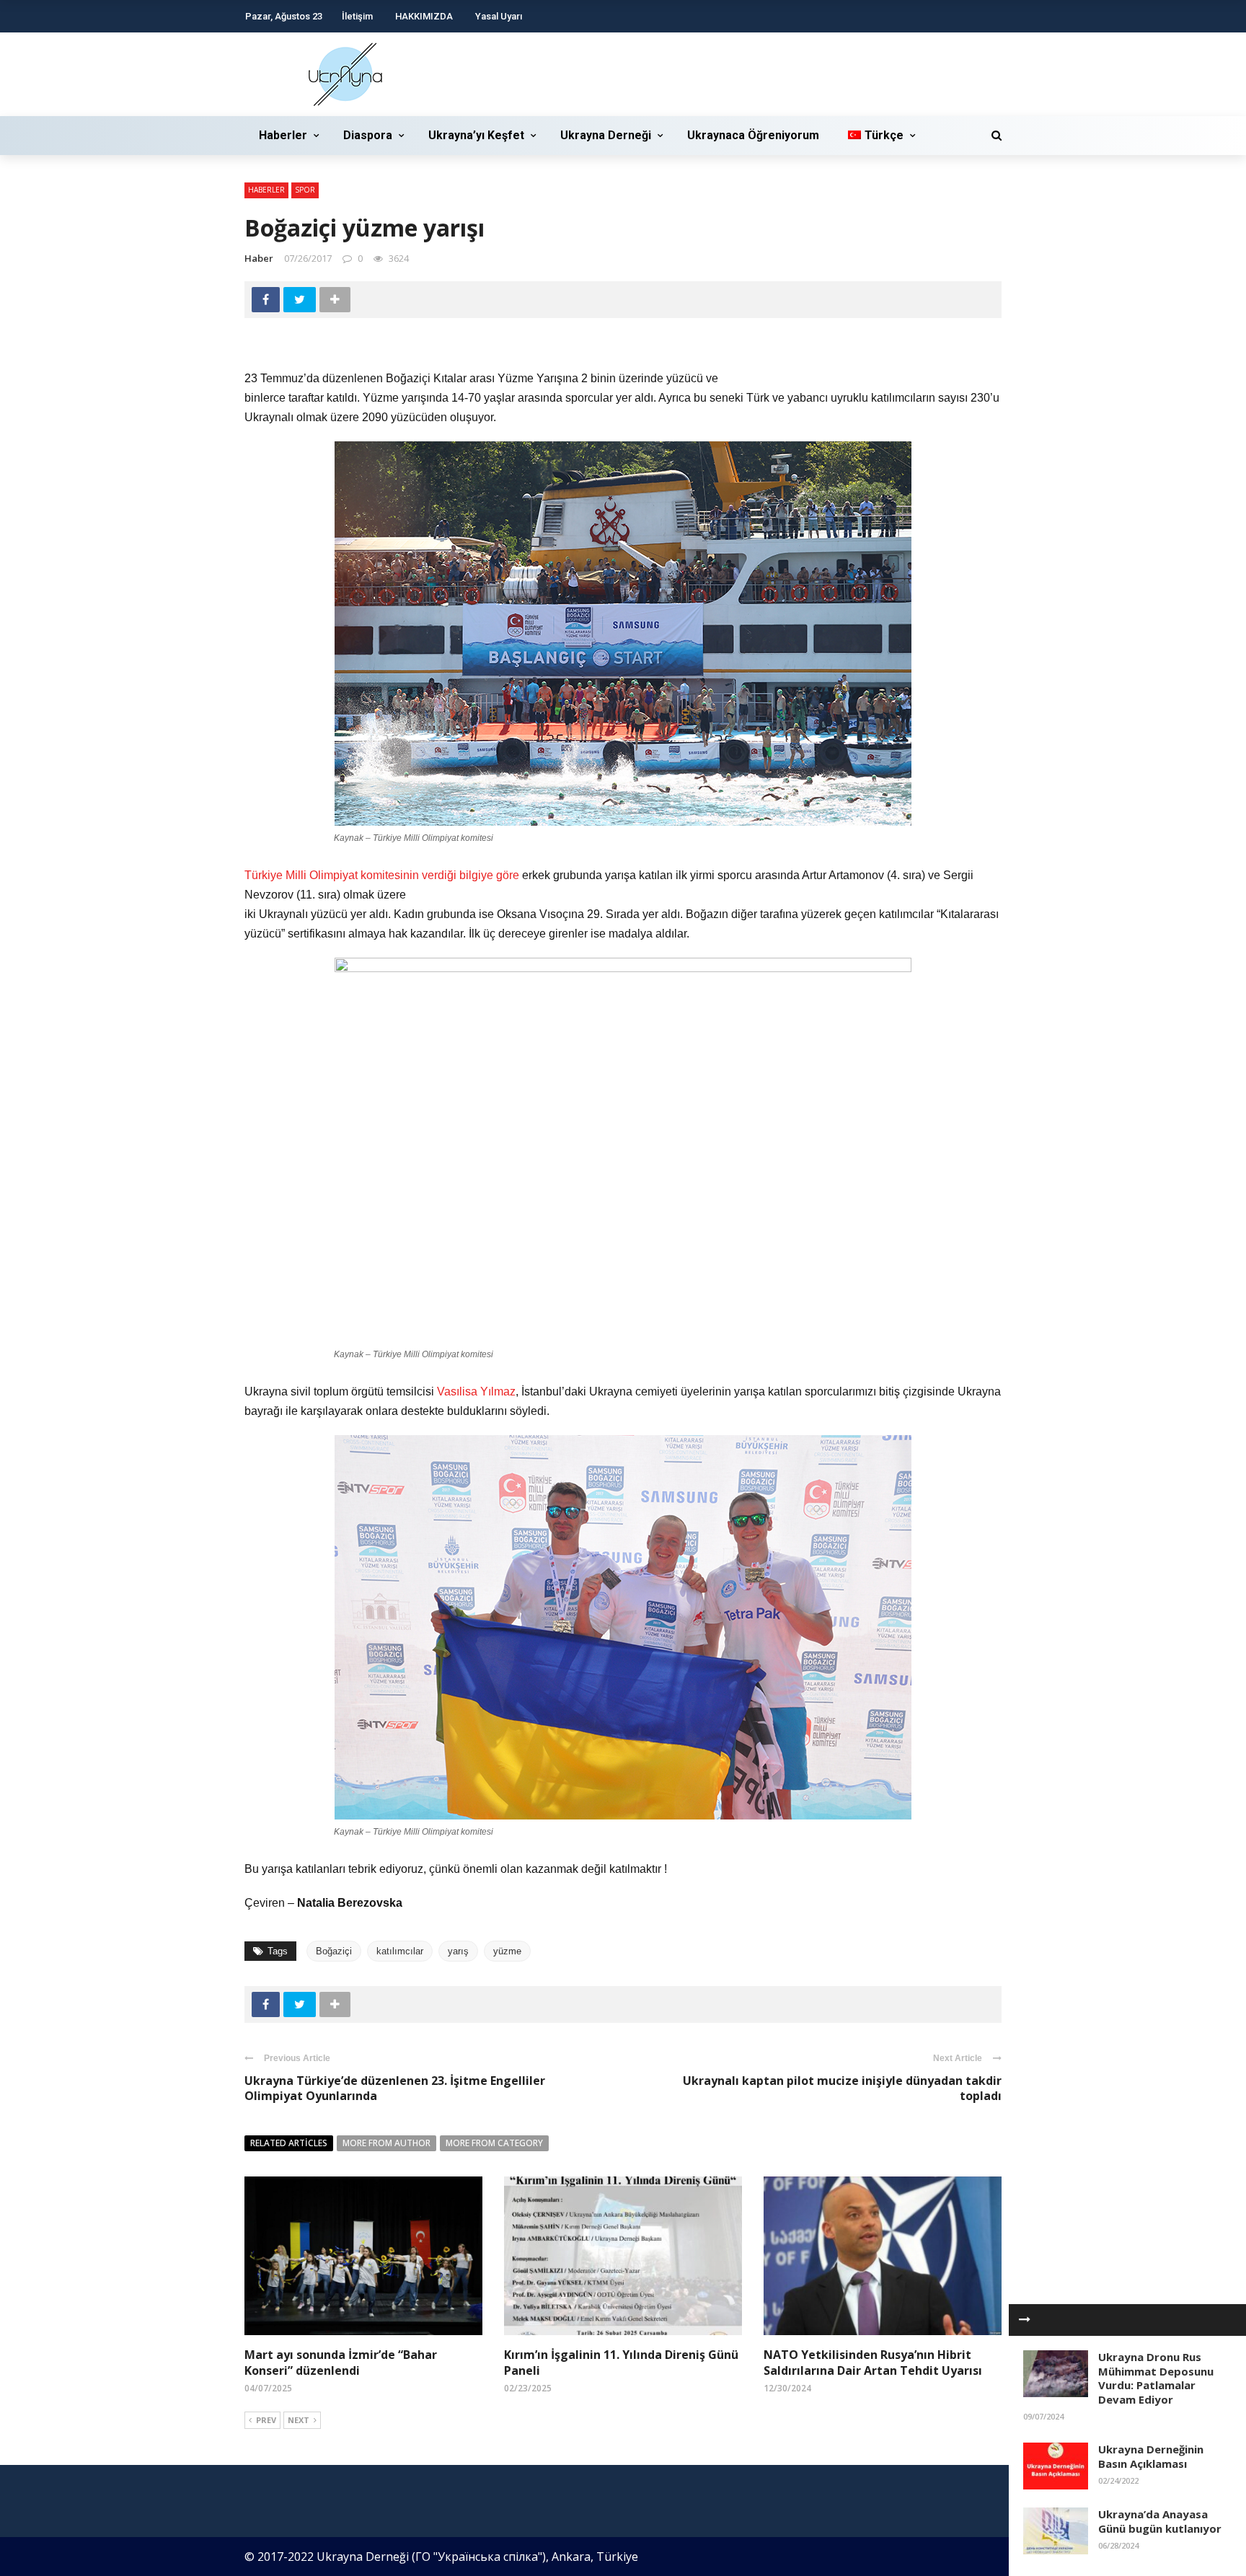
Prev (266, 2420)
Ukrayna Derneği (606, 135)
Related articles (289, 2143)
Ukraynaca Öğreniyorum (753, 135)
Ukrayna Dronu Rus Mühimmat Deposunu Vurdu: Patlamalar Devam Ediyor (1156, 2378)
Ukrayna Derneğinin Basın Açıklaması (1151, 2456)
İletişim (357, 16)
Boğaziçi (334, 1951)
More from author (386, 2143)
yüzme (507, 1951)
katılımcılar (400, 1951)
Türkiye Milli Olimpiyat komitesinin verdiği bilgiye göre (382, 875)
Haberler (283, 135)
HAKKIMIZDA (424, 16)
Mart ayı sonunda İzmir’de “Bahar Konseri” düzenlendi (341, 2363)
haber (259, 258)
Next (299, 2420)
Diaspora (368, 135)
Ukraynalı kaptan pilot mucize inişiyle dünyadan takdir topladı (842, 2088)
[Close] (1025, 2320)
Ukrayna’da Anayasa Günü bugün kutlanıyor (1160, 2521)
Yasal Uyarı (499, 16)
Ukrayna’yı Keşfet (476, 135)
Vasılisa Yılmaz (476, 1391)
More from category (494, 2143)
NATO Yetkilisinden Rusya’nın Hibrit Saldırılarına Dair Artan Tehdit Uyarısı (873, 2363)
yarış (458, 1951)
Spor (305, 190)
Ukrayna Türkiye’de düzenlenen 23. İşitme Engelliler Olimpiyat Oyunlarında (395, 2088)
